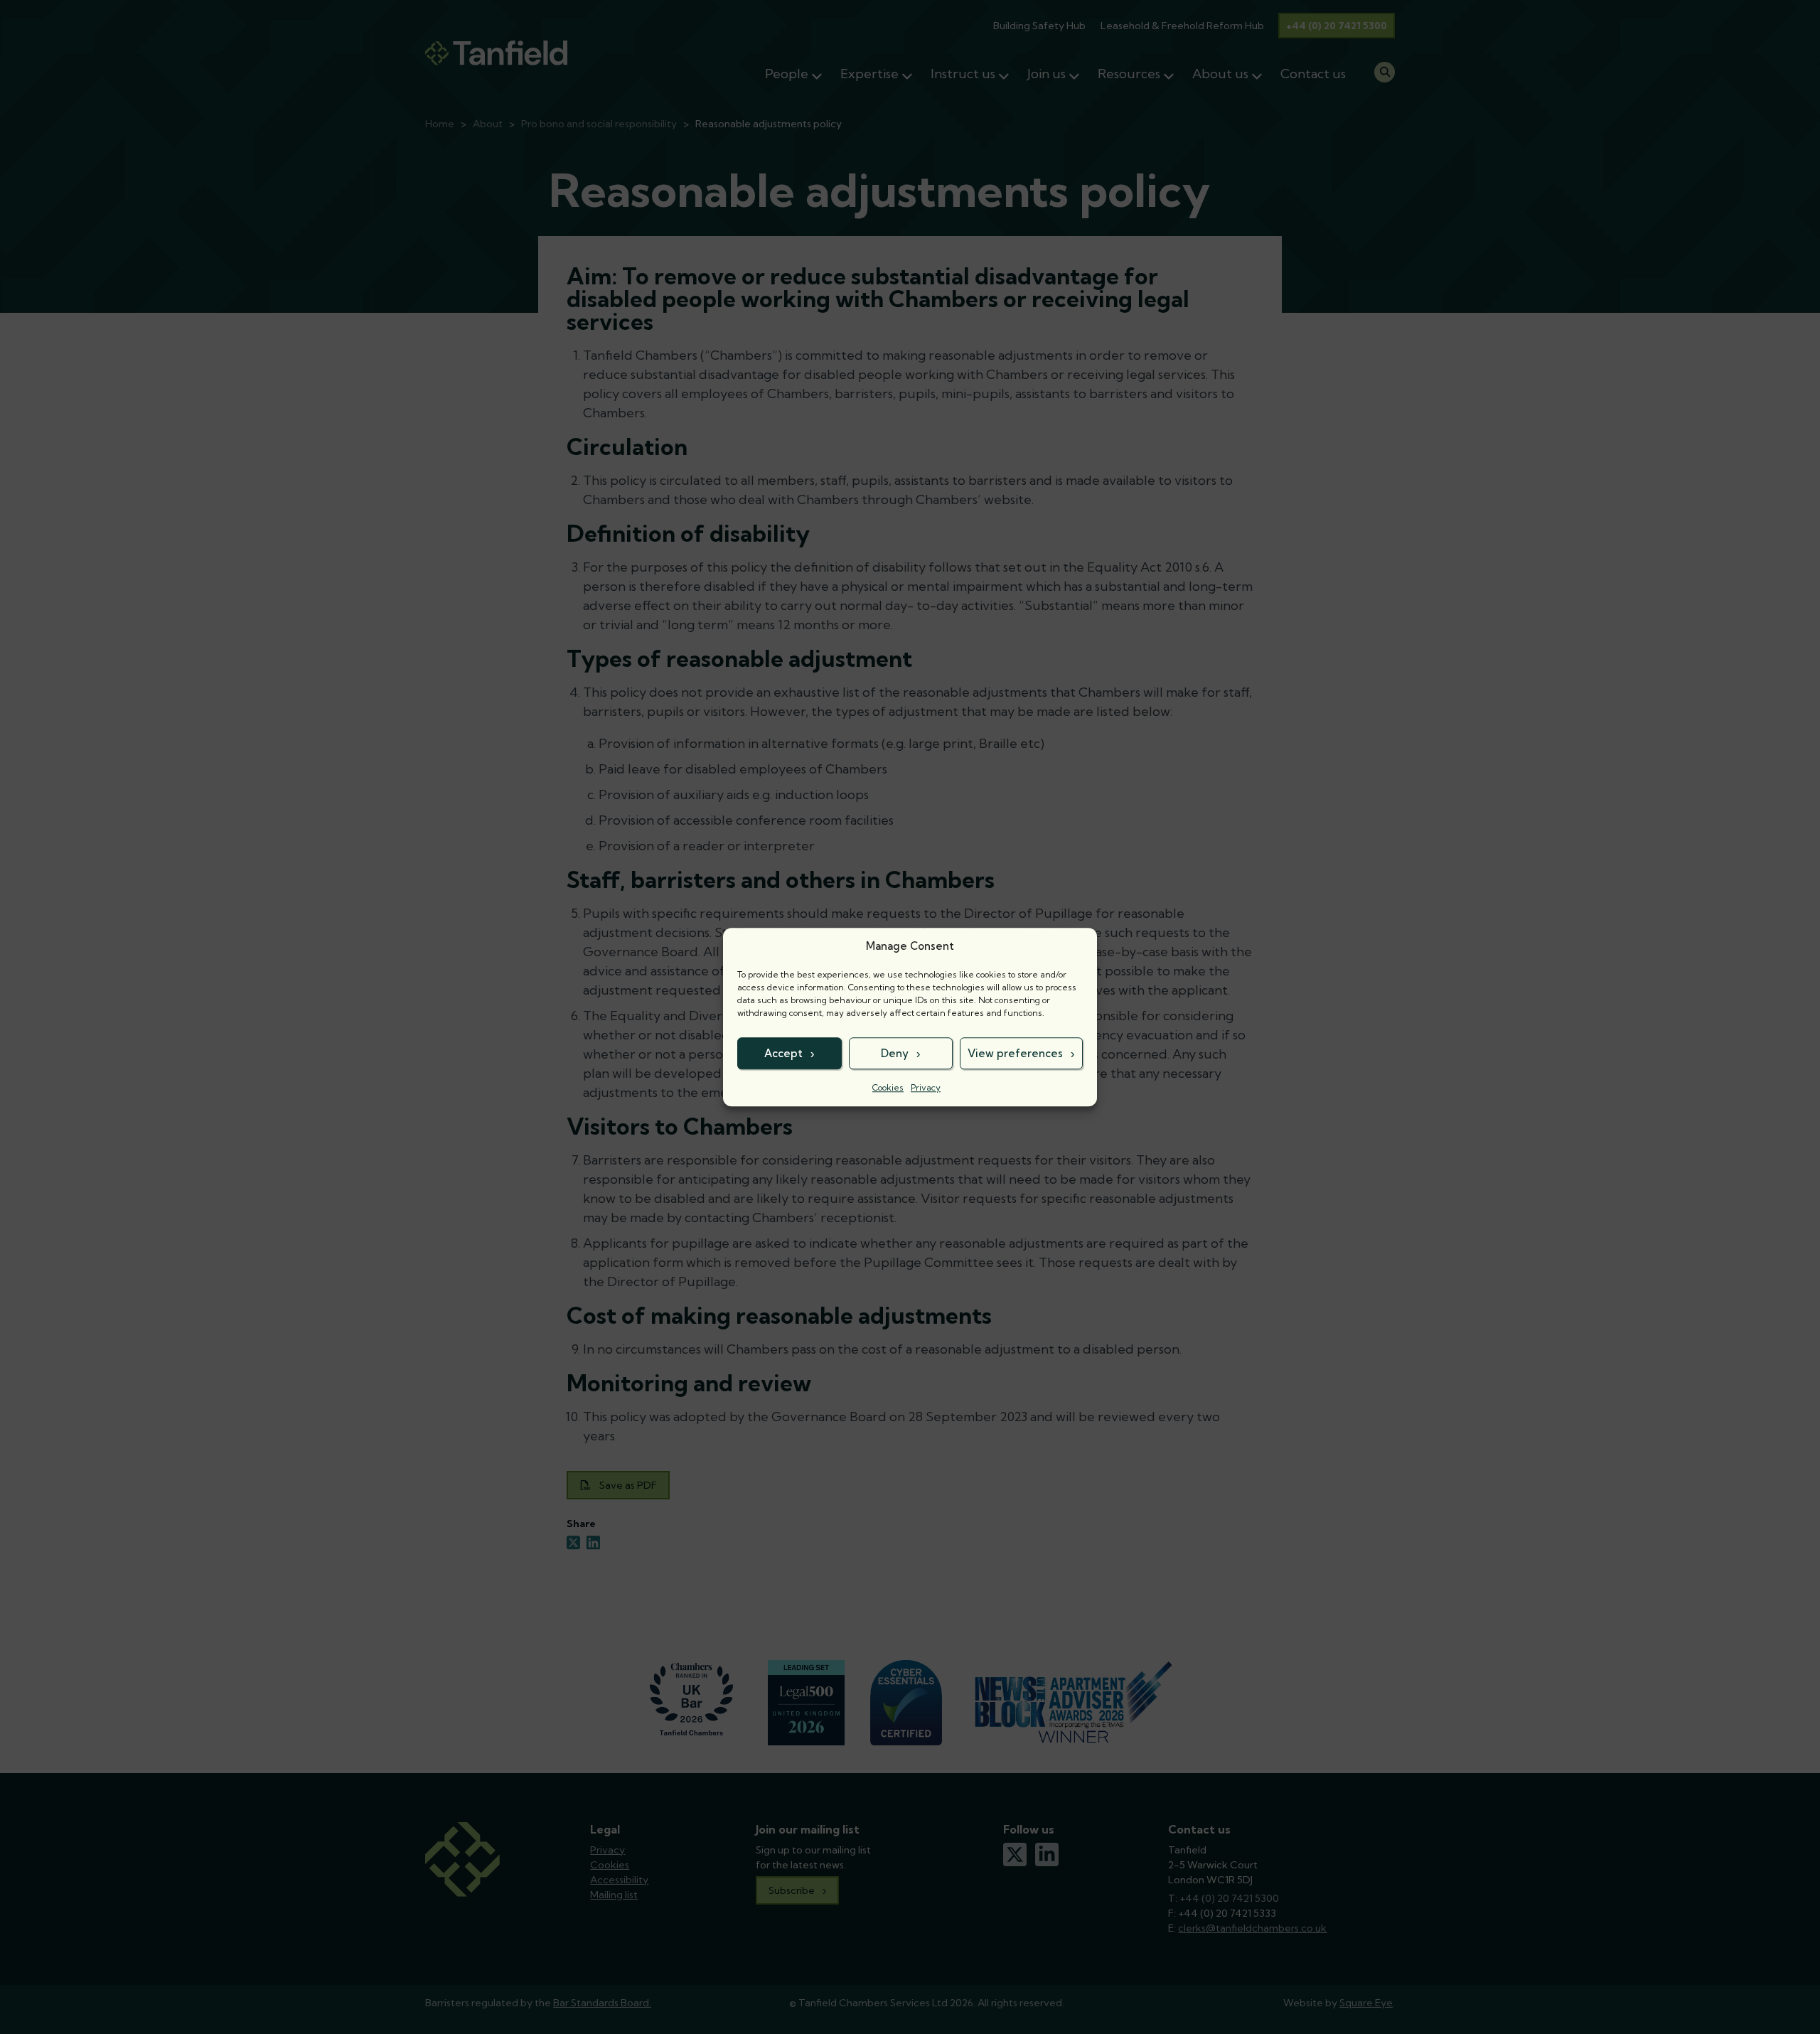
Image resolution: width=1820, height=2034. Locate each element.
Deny (895, 1053)
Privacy (926, 1087)
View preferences (1015, 1053)
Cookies (888, 1087)
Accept (783, 1053)
